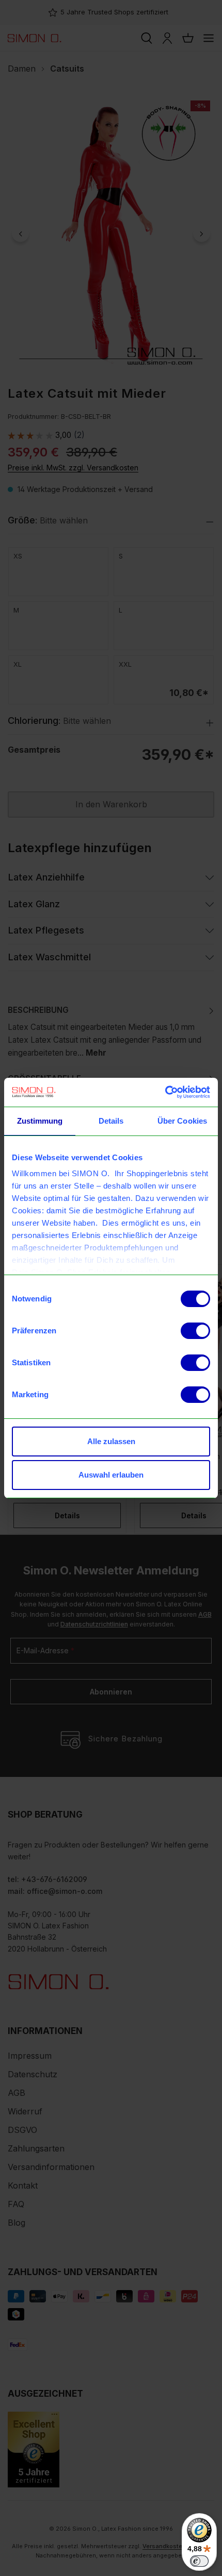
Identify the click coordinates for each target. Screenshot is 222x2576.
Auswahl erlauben (111, 1475)
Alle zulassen (111, 1441)
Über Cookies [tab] (182, 1121)
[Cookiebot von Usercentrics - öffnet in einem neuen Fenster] (165, 1092)
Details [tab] (111, 1121)
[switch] (195, 1331)
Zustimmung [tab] (40, 1121)
